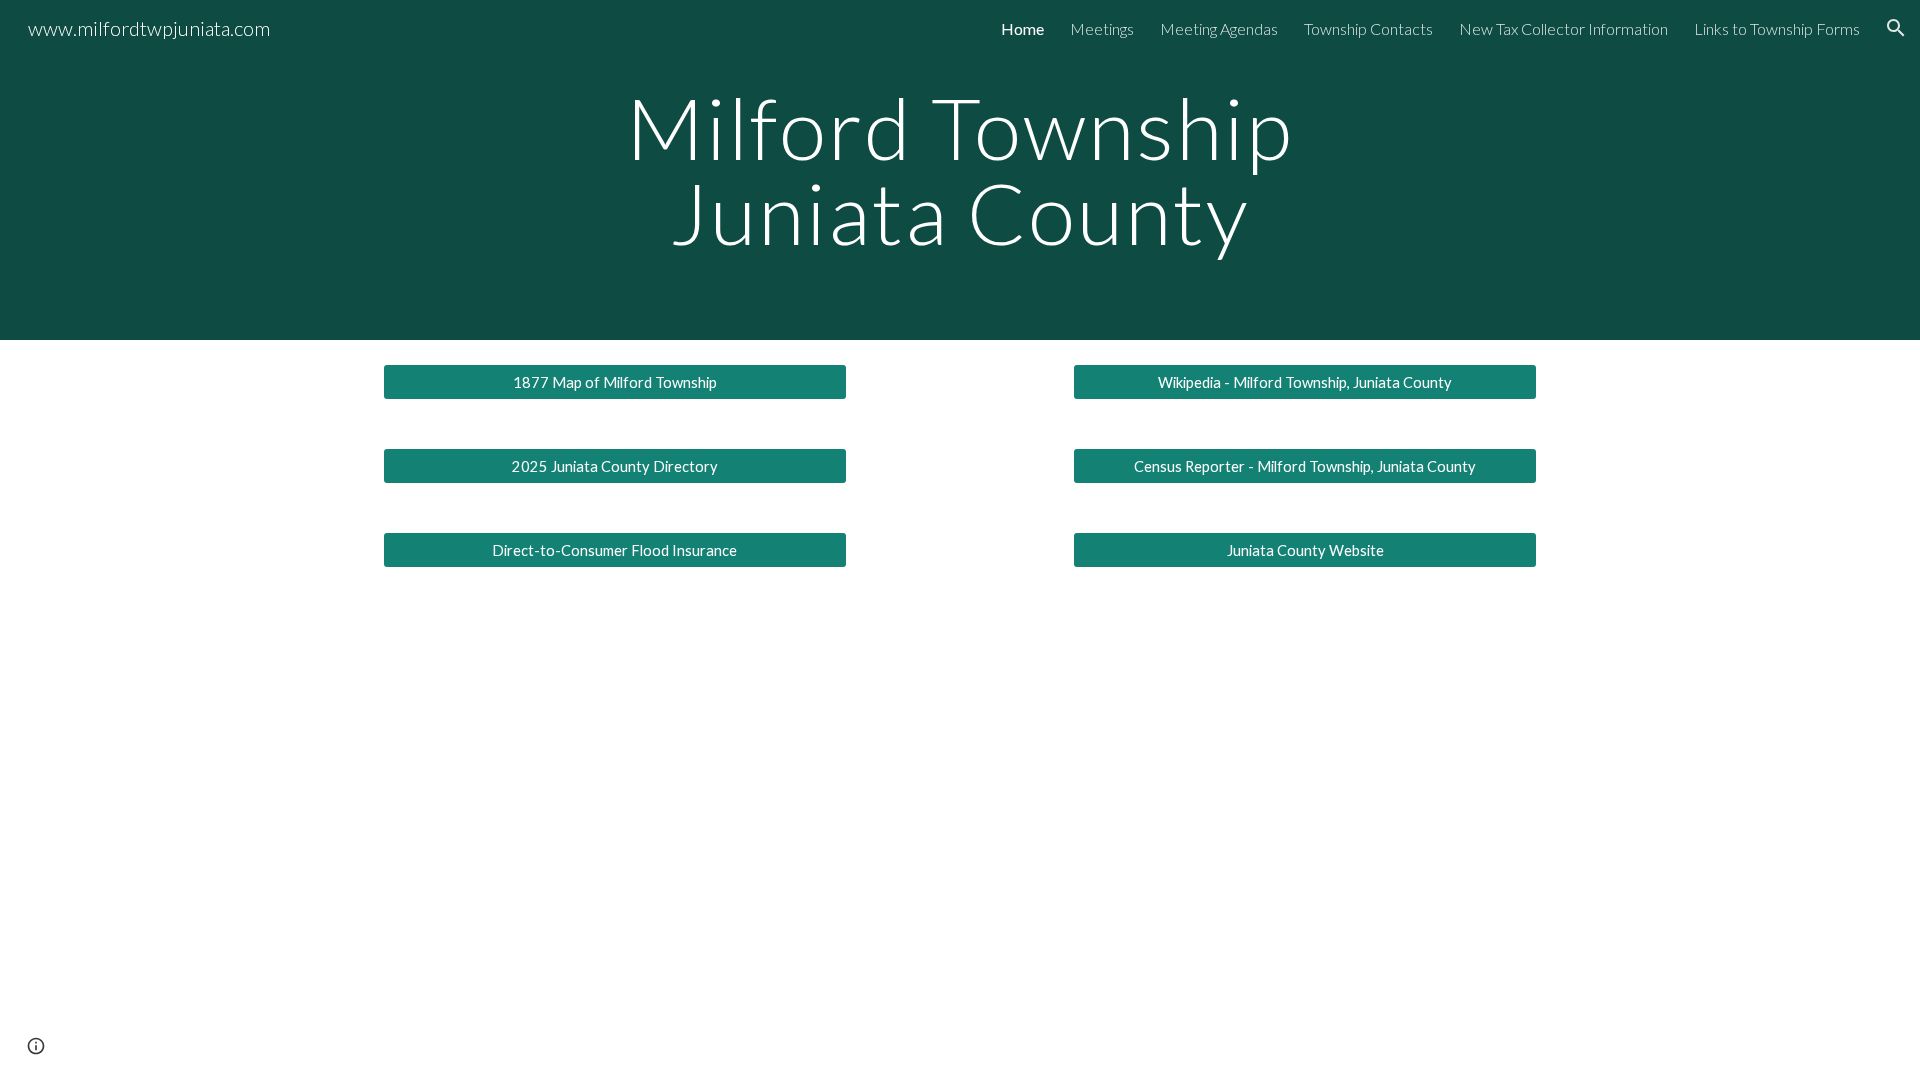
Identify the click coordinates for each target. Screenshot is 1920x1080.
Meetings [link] (1102, 28)
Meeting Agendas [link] (1219, 28)
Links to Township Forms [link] (1777, 28)
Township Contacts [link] (1368, 28)
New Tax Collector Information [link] (1563, 28)
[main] (960, 170)
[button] (1896, 28)
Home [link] (1022, 28)
